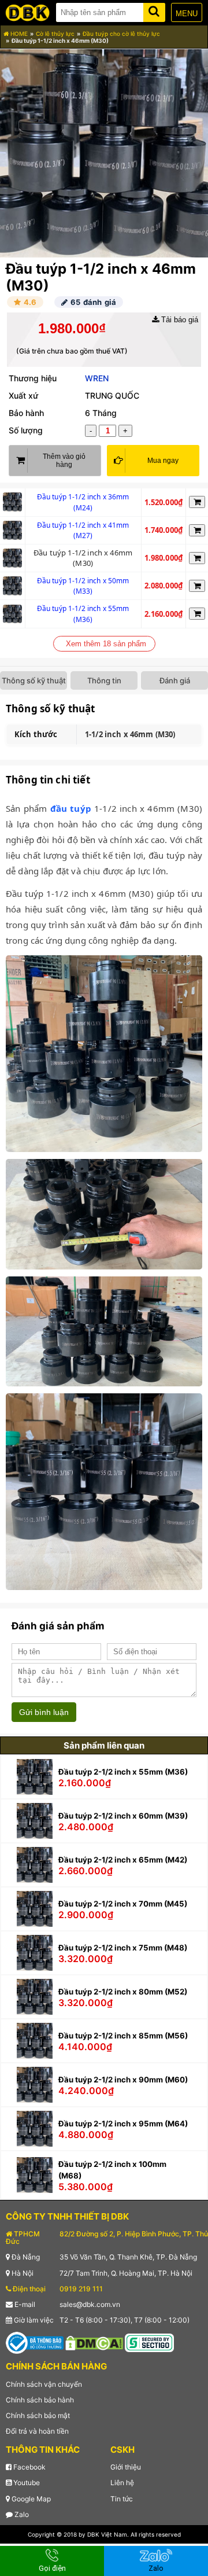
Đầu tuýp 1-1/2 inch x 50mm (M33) (83, 586)
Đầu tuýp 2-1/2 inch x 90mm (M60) (123, 2080)
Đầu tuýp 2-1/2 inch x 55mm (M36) (123, 1772)
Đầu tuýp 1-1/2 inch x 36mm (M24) (83, 502)
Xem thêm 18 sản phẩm (106, 644)
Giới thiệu (126, 2467)
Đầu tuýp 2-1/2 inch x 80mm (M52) (123, 1992)
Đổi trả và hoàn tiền (37, 2431)
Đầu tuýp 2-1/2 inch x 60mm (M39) (123, 1816)
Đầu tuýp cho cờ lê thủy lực (121, 34)
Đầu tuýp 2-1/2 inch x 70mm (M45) (123, 1904)
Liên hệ (122, 2483)
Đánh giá (175, 680)
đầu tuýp (71, 808)
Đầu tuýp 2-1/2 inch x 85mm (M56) (123, 2036)
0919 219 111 (81, 2289)
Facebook (29, 2467)
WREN (97, 378)
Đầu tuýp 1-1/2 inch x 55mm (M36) (83, 614)
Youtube (26, 2483)
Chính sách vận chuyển (44, 2384)
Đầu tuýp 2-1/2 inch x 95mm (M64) (123, 2124)
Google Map (30, 2499)
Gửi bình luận (44, 1712)
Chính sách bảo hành (40, 2400)
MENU (187, 14)
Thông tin (104, 680)
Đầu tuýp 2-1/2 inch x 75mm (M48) (123, 1948)
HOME (18, 34)
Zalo (21, 2514)
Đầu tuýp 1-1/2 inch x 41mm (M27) (83, 531)
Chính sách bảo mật (38, 2415)
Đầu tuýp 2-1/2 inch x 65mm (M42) (123, 1860)
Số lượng (26, 430)
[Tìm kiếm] (154, 10)
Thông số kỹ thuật (34, 680)
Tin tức (122, 2499)
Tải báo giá (179, 320)
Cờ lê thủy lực (55, 34)
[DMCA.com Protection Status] (94, 2343)
